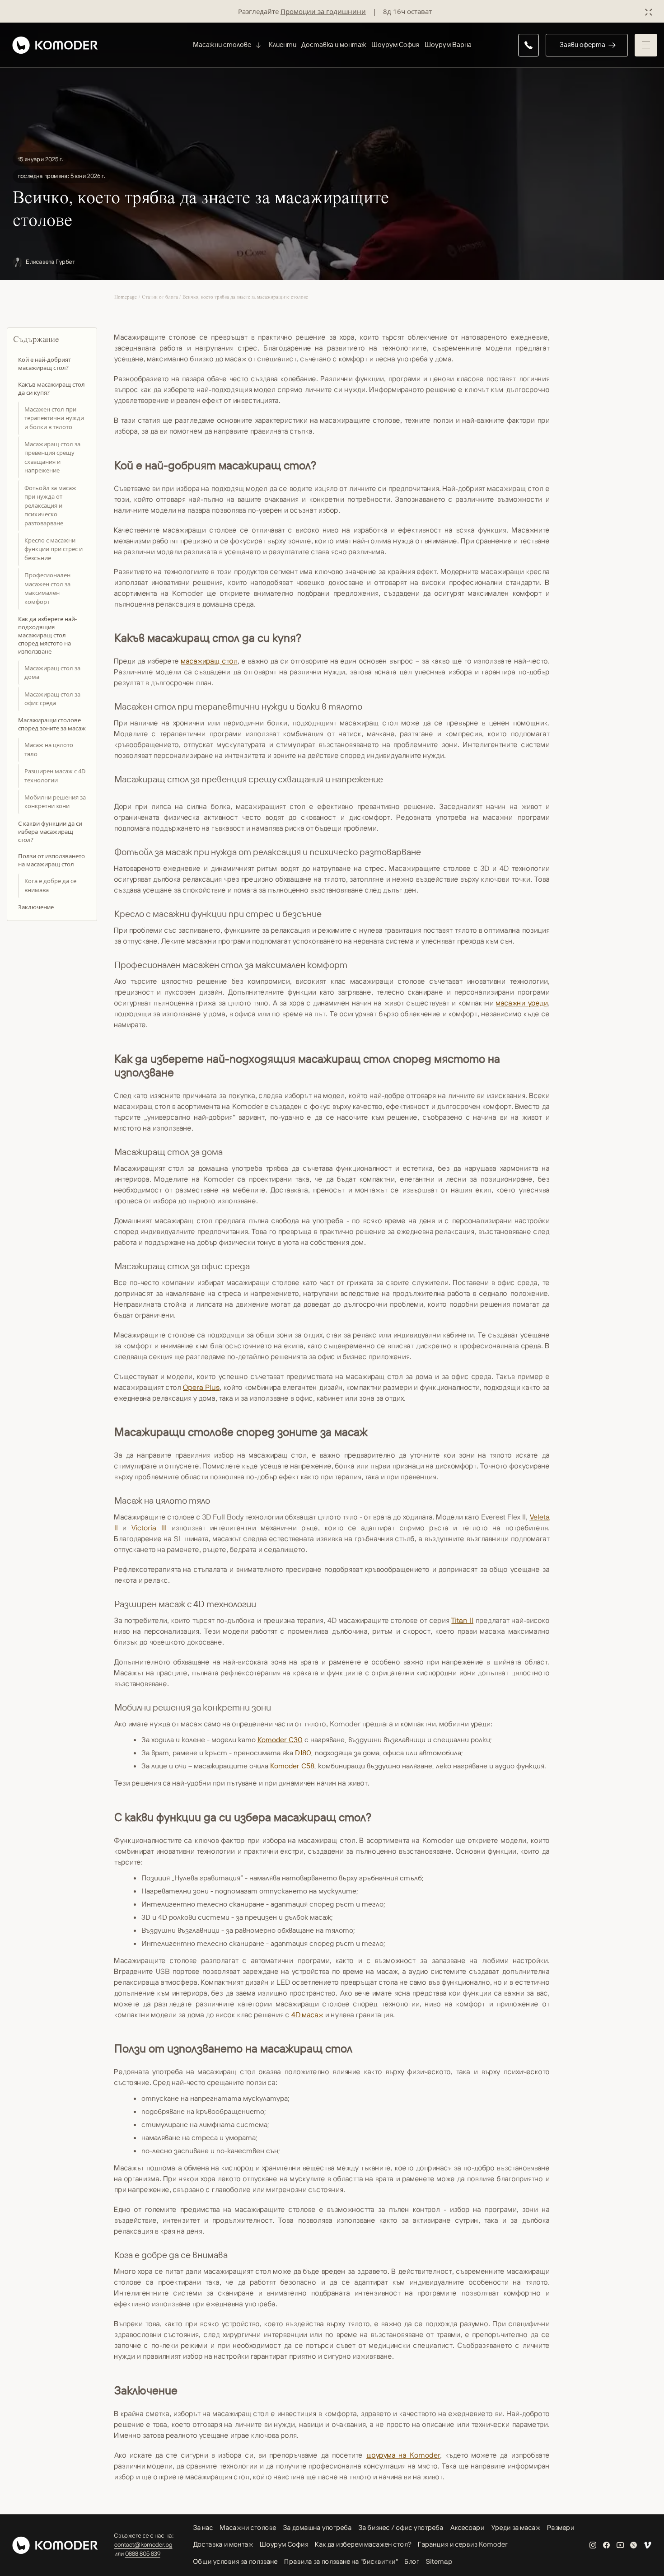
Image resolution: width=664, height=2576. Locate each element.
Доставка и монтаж (334, 44)
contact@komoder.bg (143, 2545)
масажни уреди (522, 1003)
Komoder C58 (292, 1766)
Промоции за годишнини (323, 11)
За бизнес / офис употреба (401, 2528)
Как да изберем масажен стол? (363, 2545)
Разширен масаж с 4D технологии (55, 776)
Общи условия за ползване (236, 2562)
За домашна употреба (318, 2528)
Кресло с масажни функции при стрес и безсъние (54, 549)
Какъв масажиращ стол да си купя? (51, 388)
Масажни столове (248, 2528)
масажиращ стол (209, 661)
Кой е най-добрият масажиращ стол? (44, 364)
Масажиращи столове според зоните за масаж (52, 725)
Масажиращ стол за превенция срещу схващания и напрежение (52, 457)
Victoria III (149, 1528)
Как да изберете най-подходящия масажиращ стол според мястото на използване (47, 635)
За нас (203, 2528)
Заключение (36, 907)
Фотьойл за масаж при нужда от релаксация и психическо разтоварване (50, 505)
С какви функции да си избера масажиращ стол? (50, 832)
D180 (303, 1753)
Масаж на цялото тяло (49, 750)
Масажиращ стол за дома (52, 673)
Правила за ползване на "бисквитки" (341, 2562)
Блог (412, 2562)
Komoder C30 (280, 1739)
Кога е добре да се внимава (50, 886)
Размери (561, 2528)
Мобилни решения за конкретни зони (55, 802)
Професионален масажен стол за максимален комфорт (47, 589)
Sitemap (439, 2562)
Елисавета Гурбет (51, 262)
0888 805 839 (143, 2554)
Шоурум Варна (448, 44)
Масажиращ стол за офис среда (52, 699)
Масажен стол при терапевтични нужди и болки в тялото (54, 418)
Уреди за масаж (516, 2528)
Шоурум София (395, 44)
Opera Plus (201, 1388)
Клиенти (283, 44)
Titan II (462, 1621)
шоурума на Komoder (403, 2455)
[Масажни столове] (257, 45)
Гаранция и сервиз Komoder (463, 2545)
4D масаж (307, 2015)
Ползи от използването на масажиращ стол (51, 860)
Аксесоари (468, 2528)
